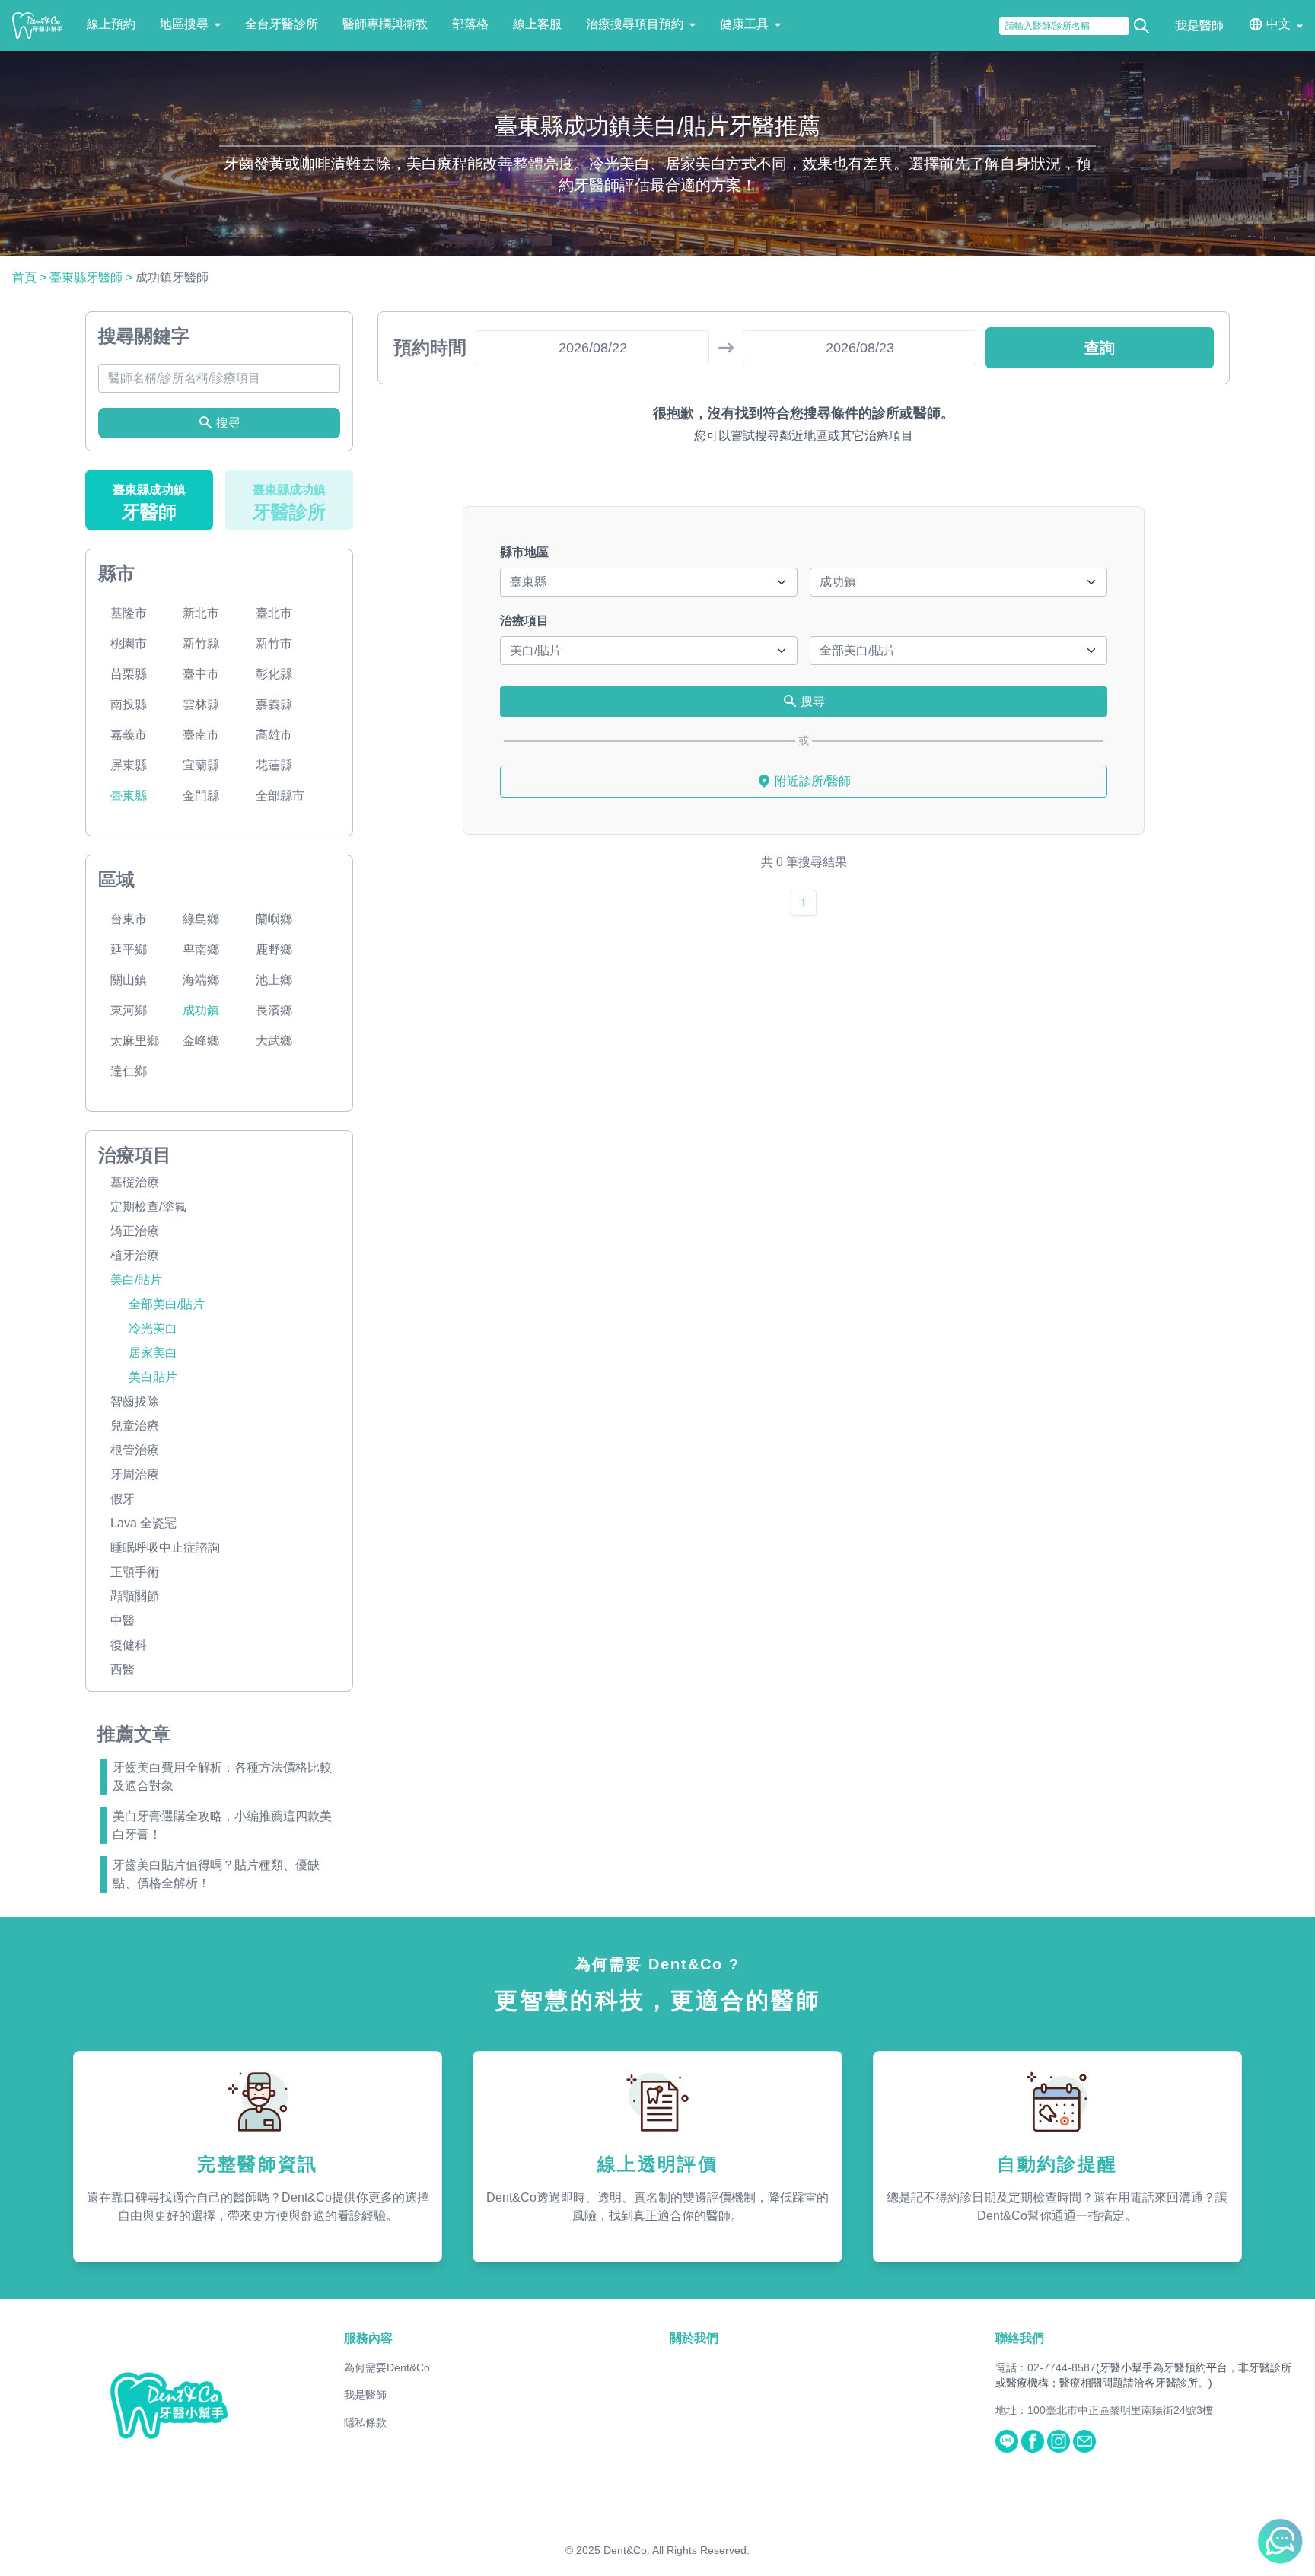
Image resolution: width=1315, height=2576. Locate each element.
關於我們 (694, 2338)
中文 (1278, 24)
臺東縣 (129, 796)
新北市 (201, 613)
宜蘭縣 (201, 765)
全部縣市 (280, 796)
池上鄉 (274, 980)
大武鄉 (274, 1041)
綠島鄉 (201, 919)
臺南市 (201, 735)
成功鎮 (201, 1010)
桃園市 (129, 643)
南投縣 (129, 704)
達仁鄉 (129, 1071)
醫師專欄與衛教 (385, 24)
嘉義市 (129, 735)
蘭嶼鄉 (274, 919)
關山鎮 (129, 980)
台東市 (129, 919)
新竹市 (274, 643)
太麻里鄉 (135, 1041)
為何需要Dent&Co (387, 2367)
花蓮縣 (274, 765)
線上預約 (111, 24)
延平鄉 (129, 949)
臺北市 (274, 613)
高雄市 (274, 735)
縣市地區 (524, 552)
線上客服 (537, 24)
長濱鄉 (274, 1010)
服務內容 (368, 2338)
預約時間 (430, 347)
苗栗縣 (129, 674)
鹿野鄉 (274, 949)
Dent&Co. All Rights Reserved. (677, 2550)
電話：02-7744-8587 (1046, 2367)
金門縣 (201, 796)
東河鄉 (129, 1010)
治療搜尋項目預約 (635, 24)
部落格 (470, 24)
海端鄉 (201, 980)
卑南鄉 (201, 949)
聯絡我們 (1020, 2338)
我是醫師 (1199, 25)
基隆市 (129, 613)
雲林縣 (201, 704)
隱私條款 (365, 2422)
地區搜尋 (184, 24)
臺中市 (201, 674)
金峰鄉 (201, 1041)
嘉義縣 (274, 704)
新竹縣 (201, 643)
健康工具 (744, 24)
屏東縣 (129, 765)
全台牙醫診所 (282, 24)
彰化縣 (274, 674)
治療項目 (524, 621)
